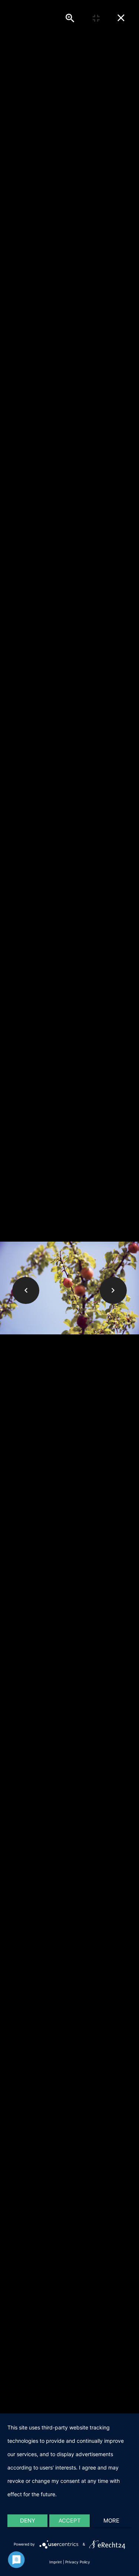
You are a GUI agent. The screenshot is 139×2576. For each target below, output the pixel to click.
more (111, 2521)
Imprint (56, 2562)
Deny (28, 2521)
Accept (70, 2521)
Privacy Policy (78, 2562)
